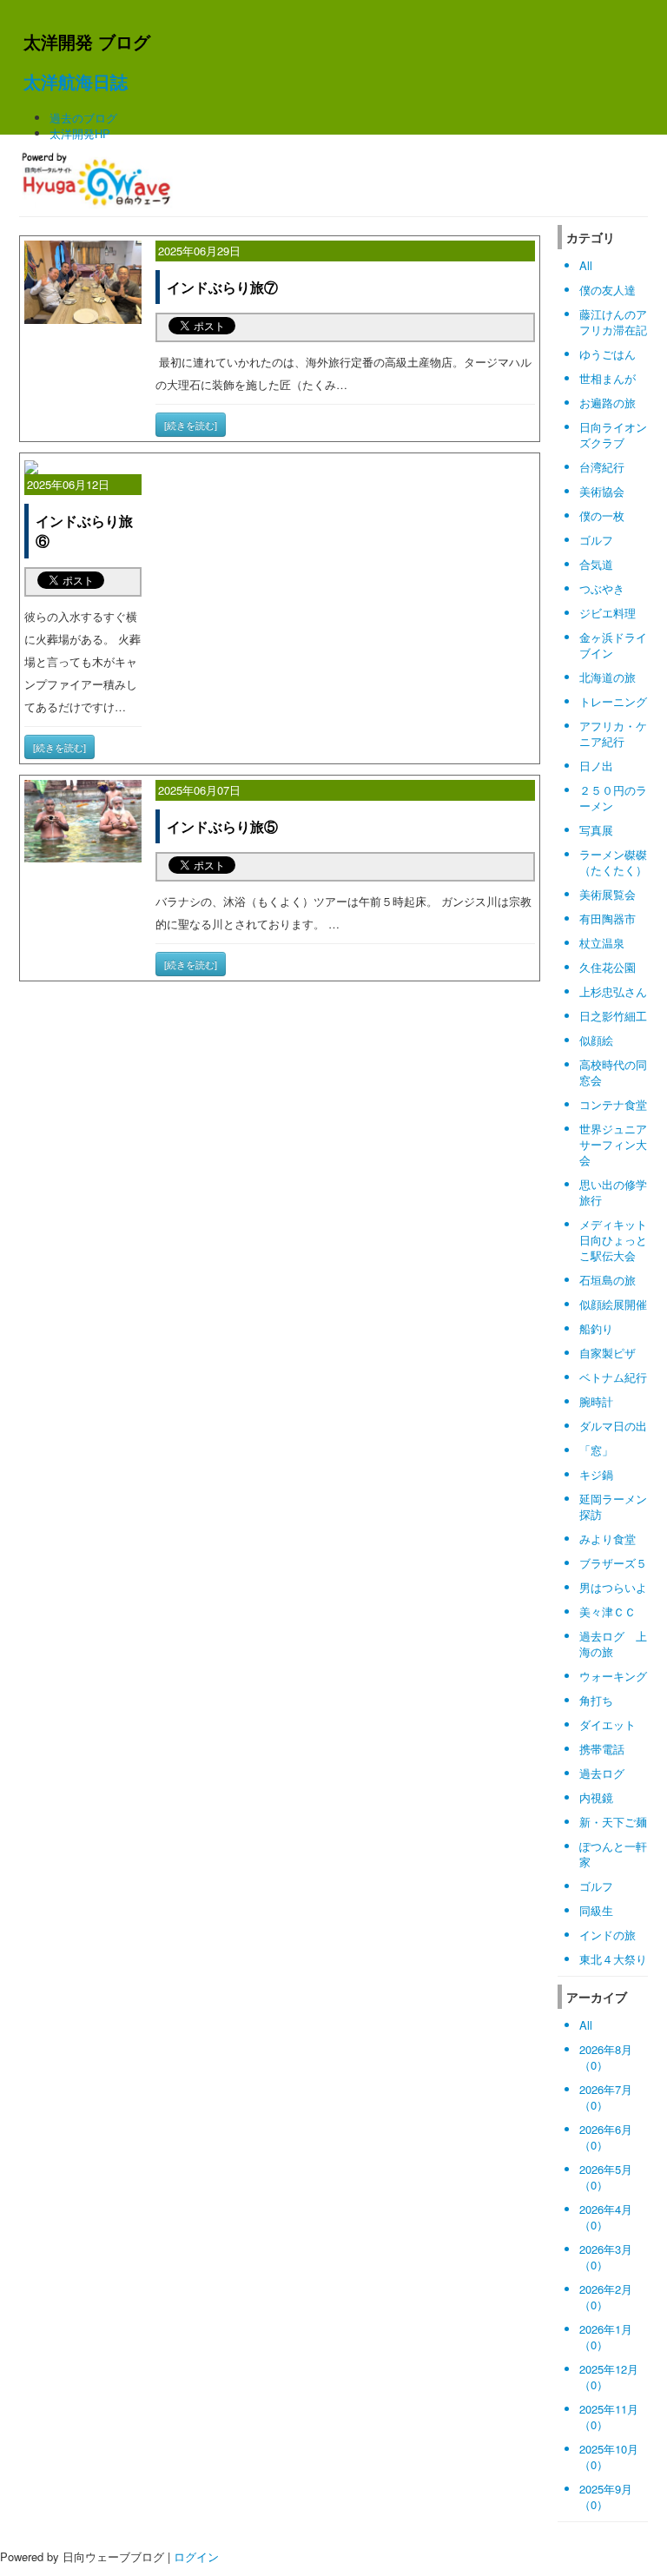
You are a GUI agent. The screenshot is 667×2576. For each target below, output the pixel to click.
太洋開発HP (80, 133)
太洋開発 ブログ (87, 41)
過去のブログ (83, 118)
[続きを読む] (191, 425)
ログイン (196, 2556)
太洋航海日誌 (76, 81)
